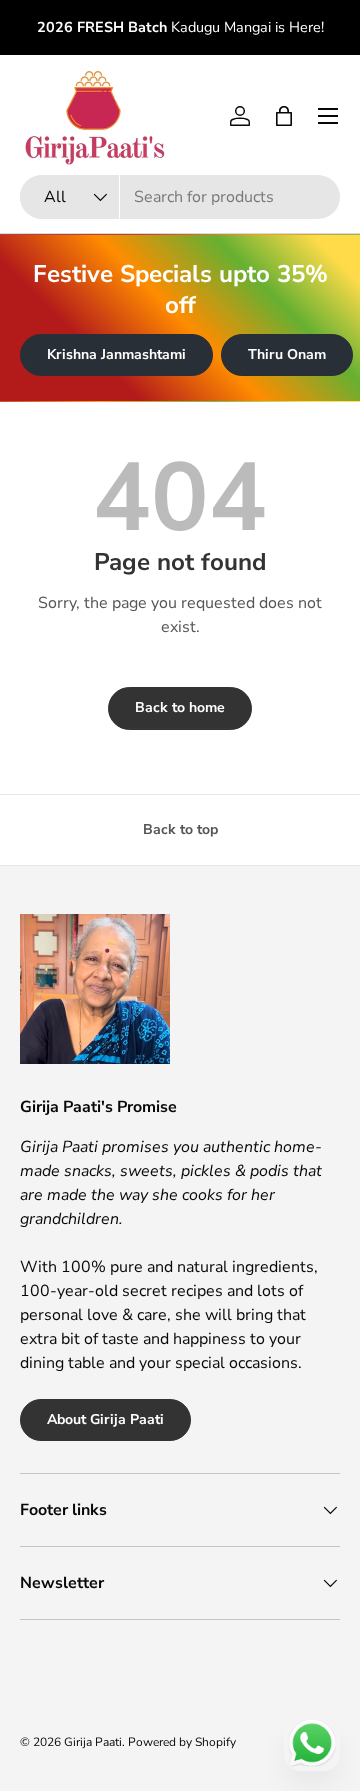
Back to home (180, 707)
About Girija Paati (105, 1419)
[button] (284, 116)
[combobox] (180, 197)
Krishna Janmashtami (116, 354)
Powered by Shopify (182, 1742)
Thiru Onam (287, 354)
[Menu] (328, 116)
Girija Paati (93, 1742)
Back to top (180, 829)
